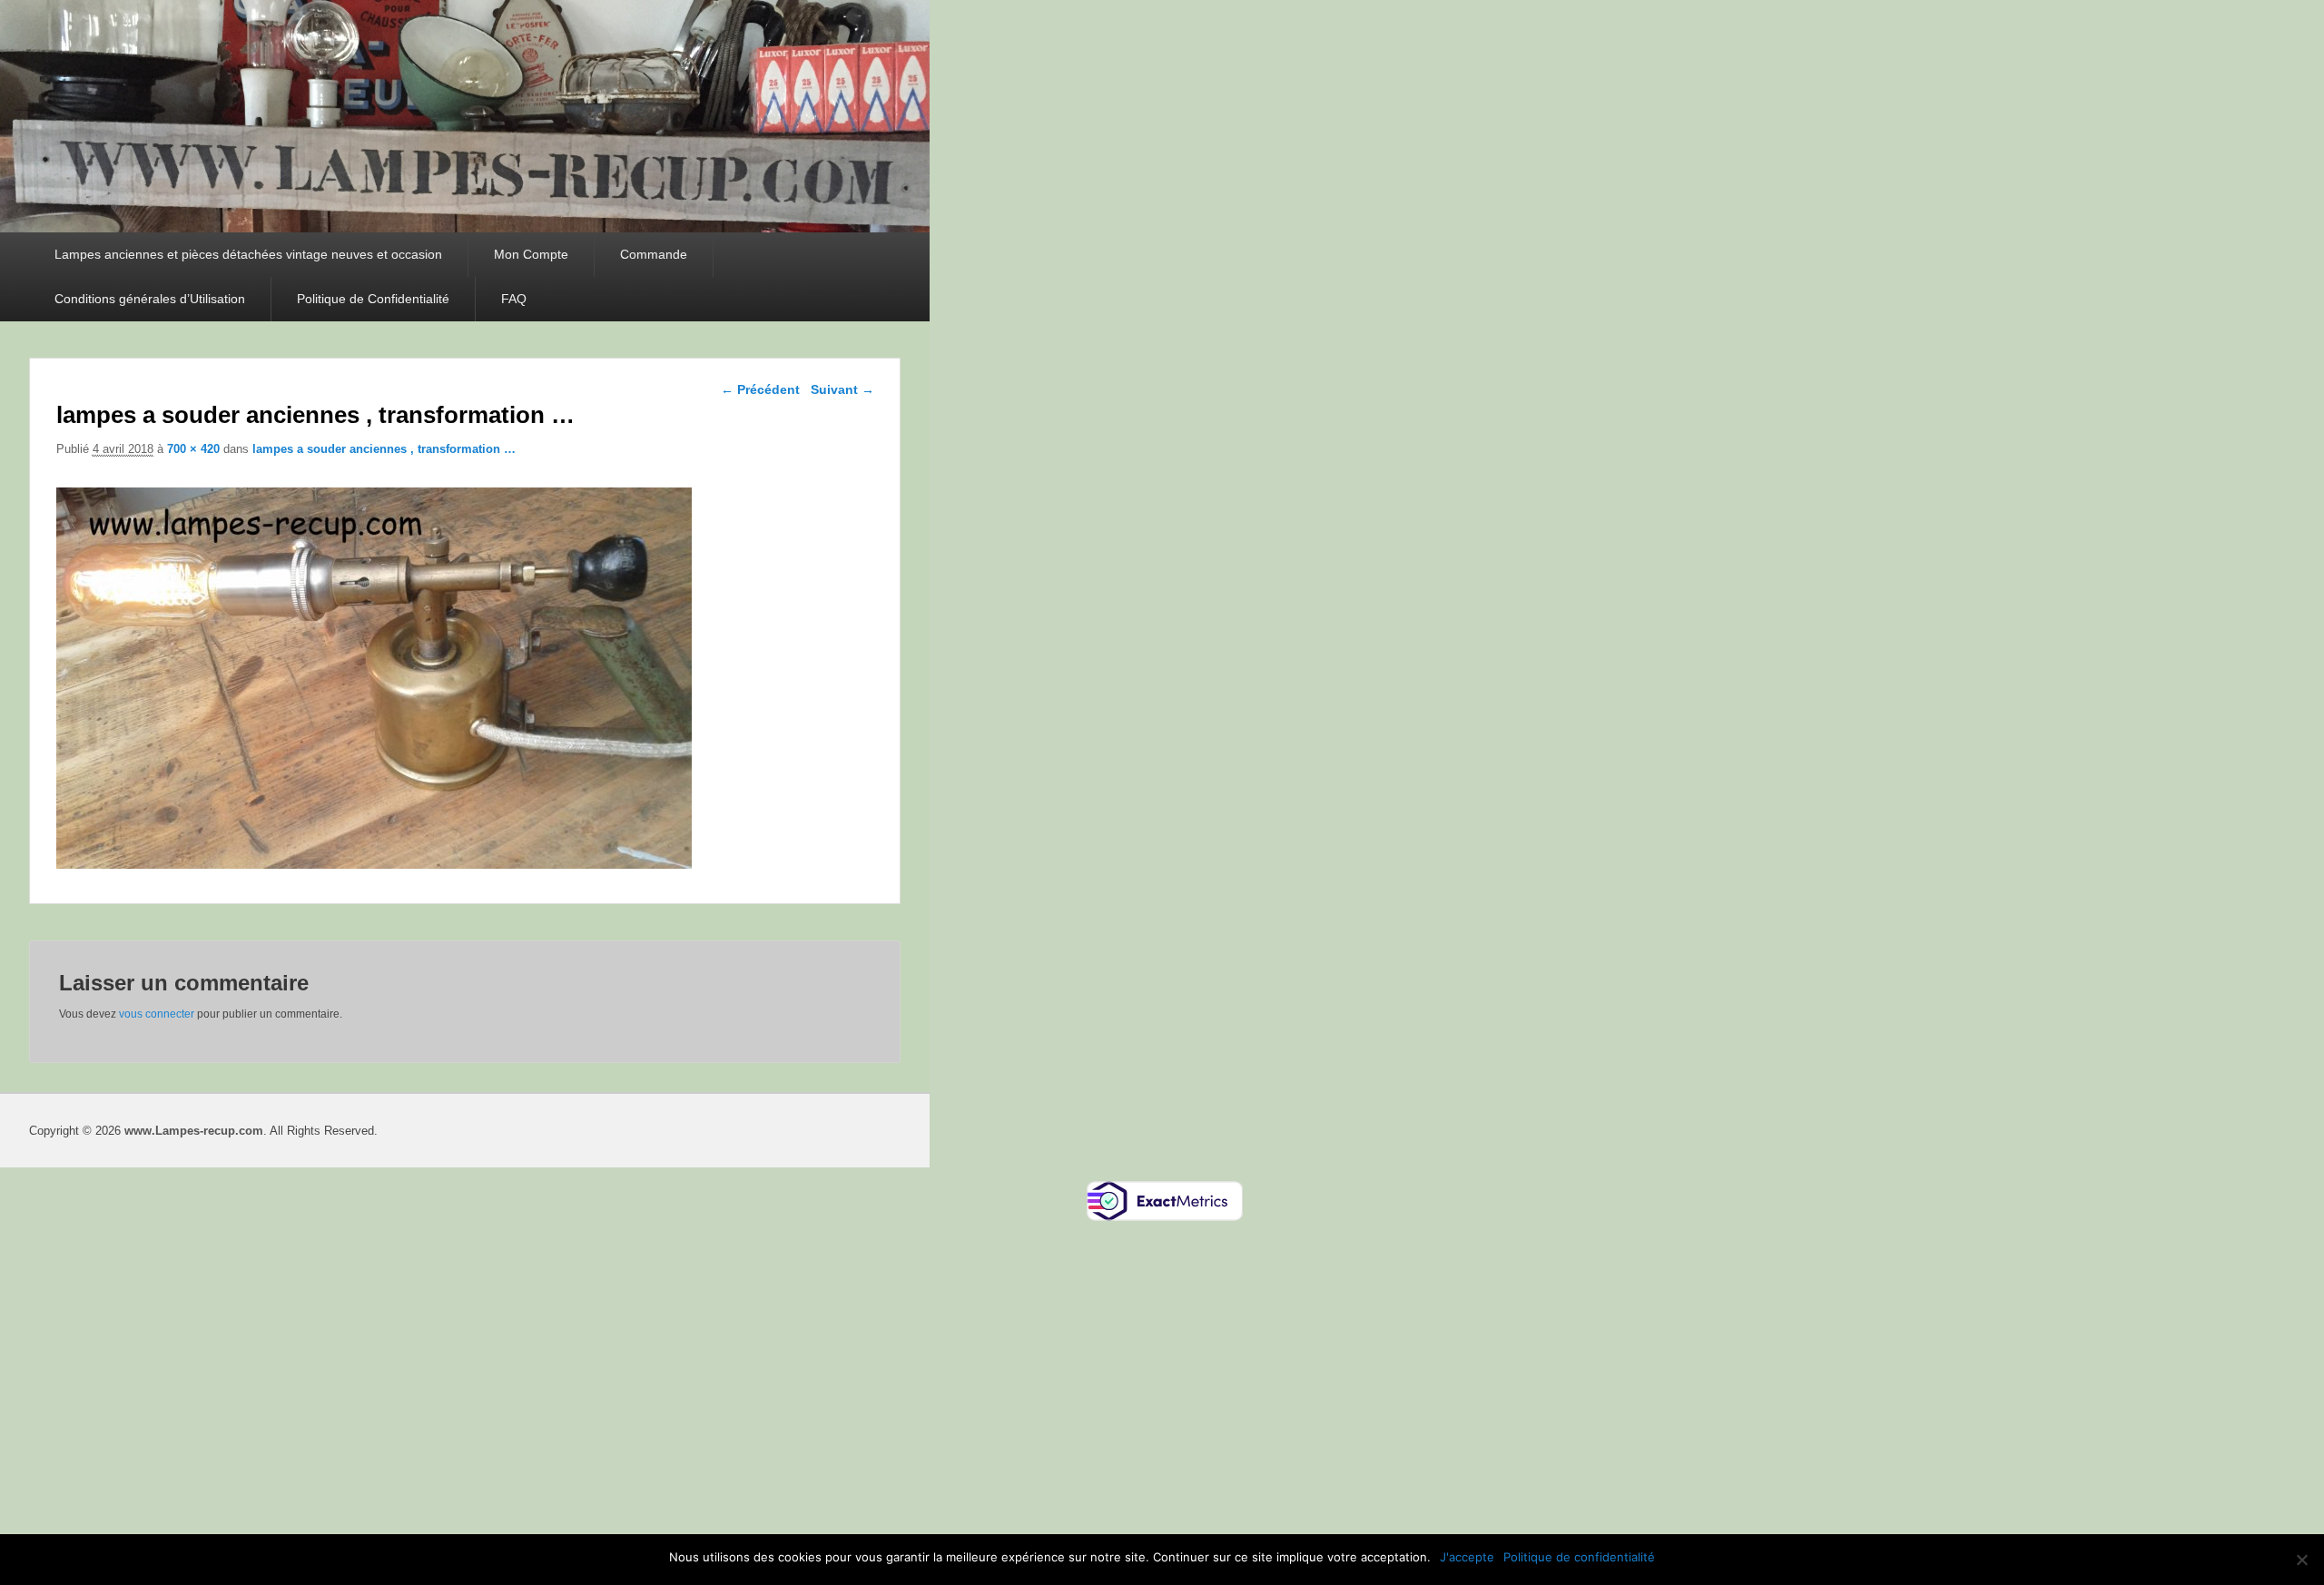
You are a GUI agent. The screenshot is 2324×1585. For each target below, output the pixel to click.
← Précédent (760, 389)
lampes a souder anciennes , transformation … (384, 449)
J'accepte (1467, 1557)
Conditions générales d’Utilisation (150, 299)
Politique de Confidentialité (373, 299)
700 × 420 (193, 449)
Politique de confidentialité (1579, 1557)
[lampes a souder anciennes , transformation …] (374, 864)
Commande (654, 254)
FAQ (514, 299)
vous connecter (157, 1014)
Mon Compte (531, 254)
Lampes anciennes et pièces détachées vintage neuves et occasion (248, 254)
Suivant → (842, 389)
